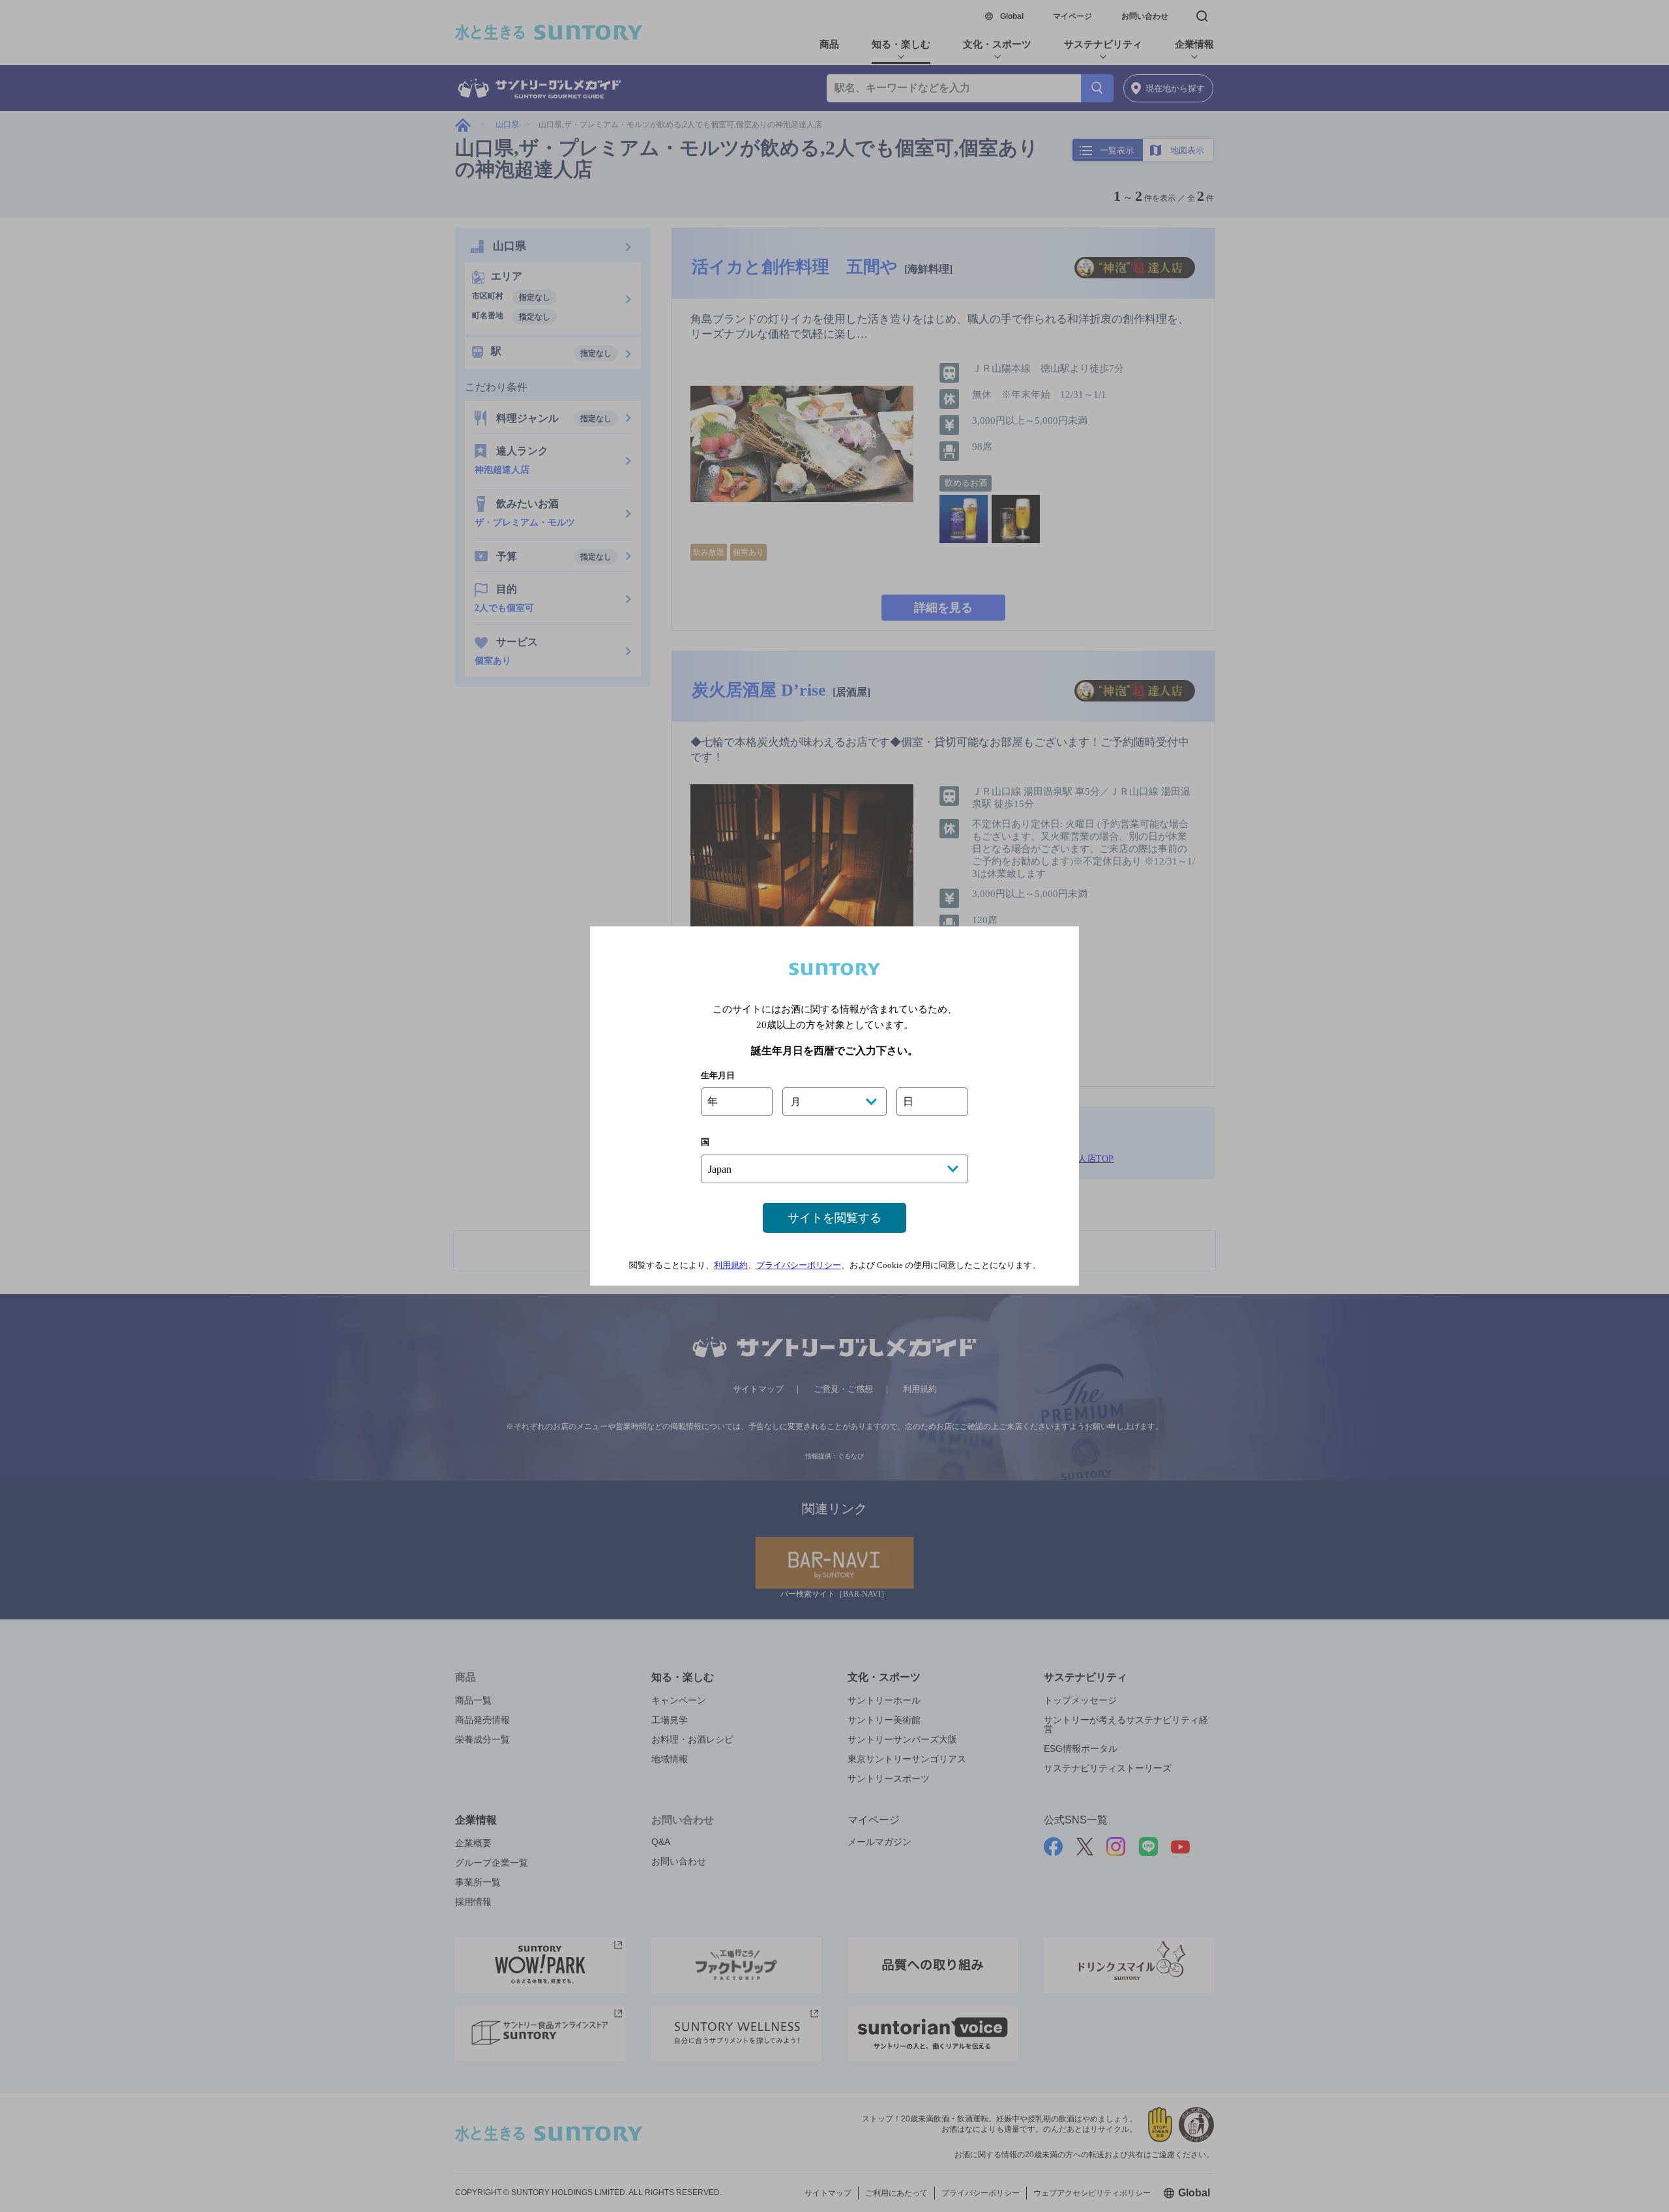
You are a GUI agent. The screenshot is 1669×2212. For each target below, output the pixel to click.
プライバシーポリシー (799, 1265)
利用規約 (731, 1265)
